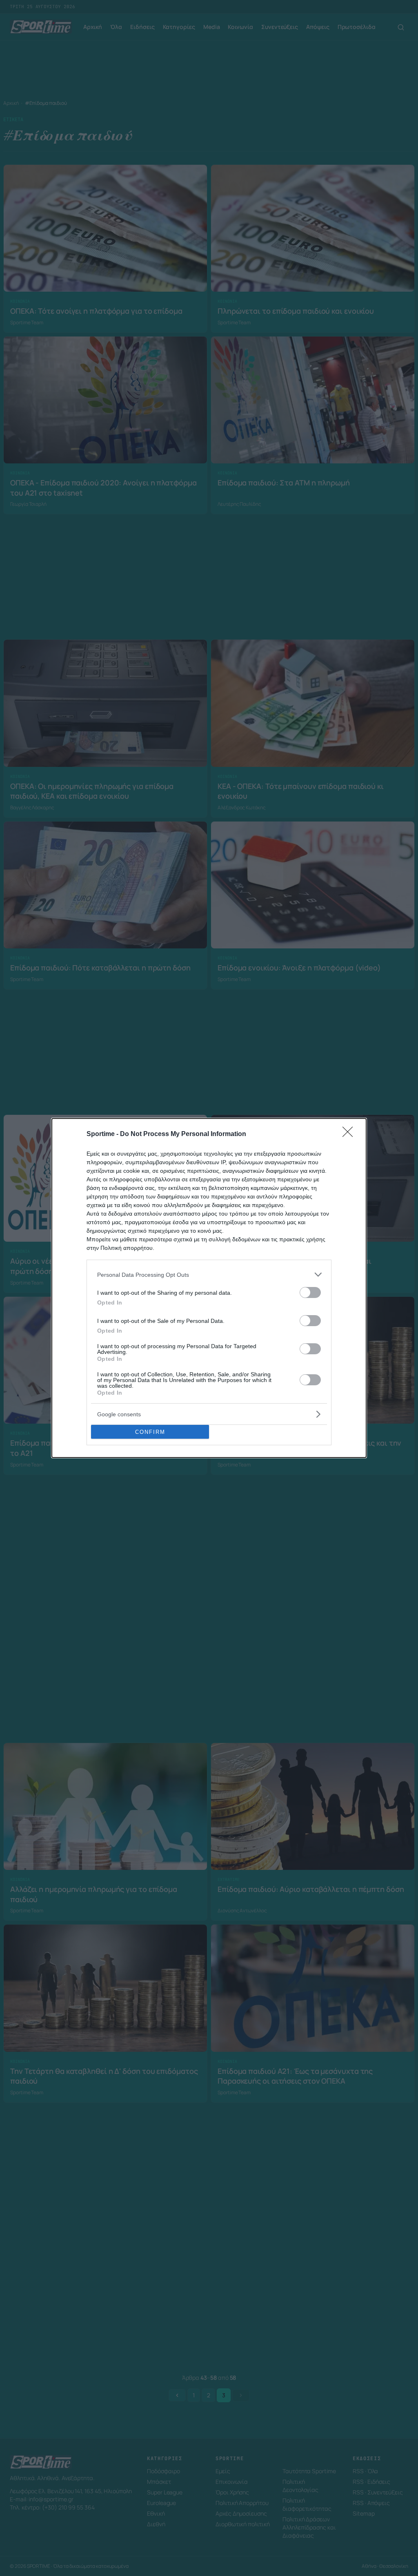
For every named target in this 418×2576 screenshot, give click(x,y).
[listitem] (209, 1275)
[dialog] (209, 1288)
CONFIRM (150, 1432)
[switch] (310, 1292)
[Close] (350, 1134)
